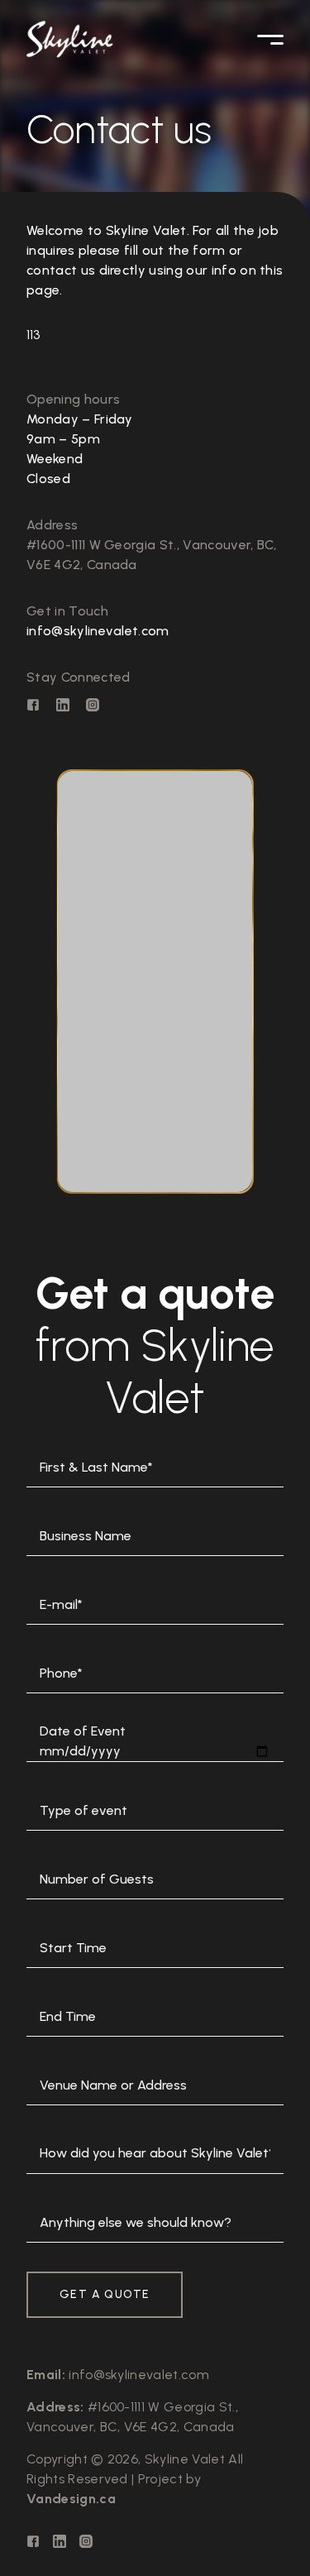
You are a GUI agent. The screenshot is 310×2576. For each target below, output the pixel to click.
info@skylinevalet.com (98, 631)
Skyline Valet (185, 2459)
